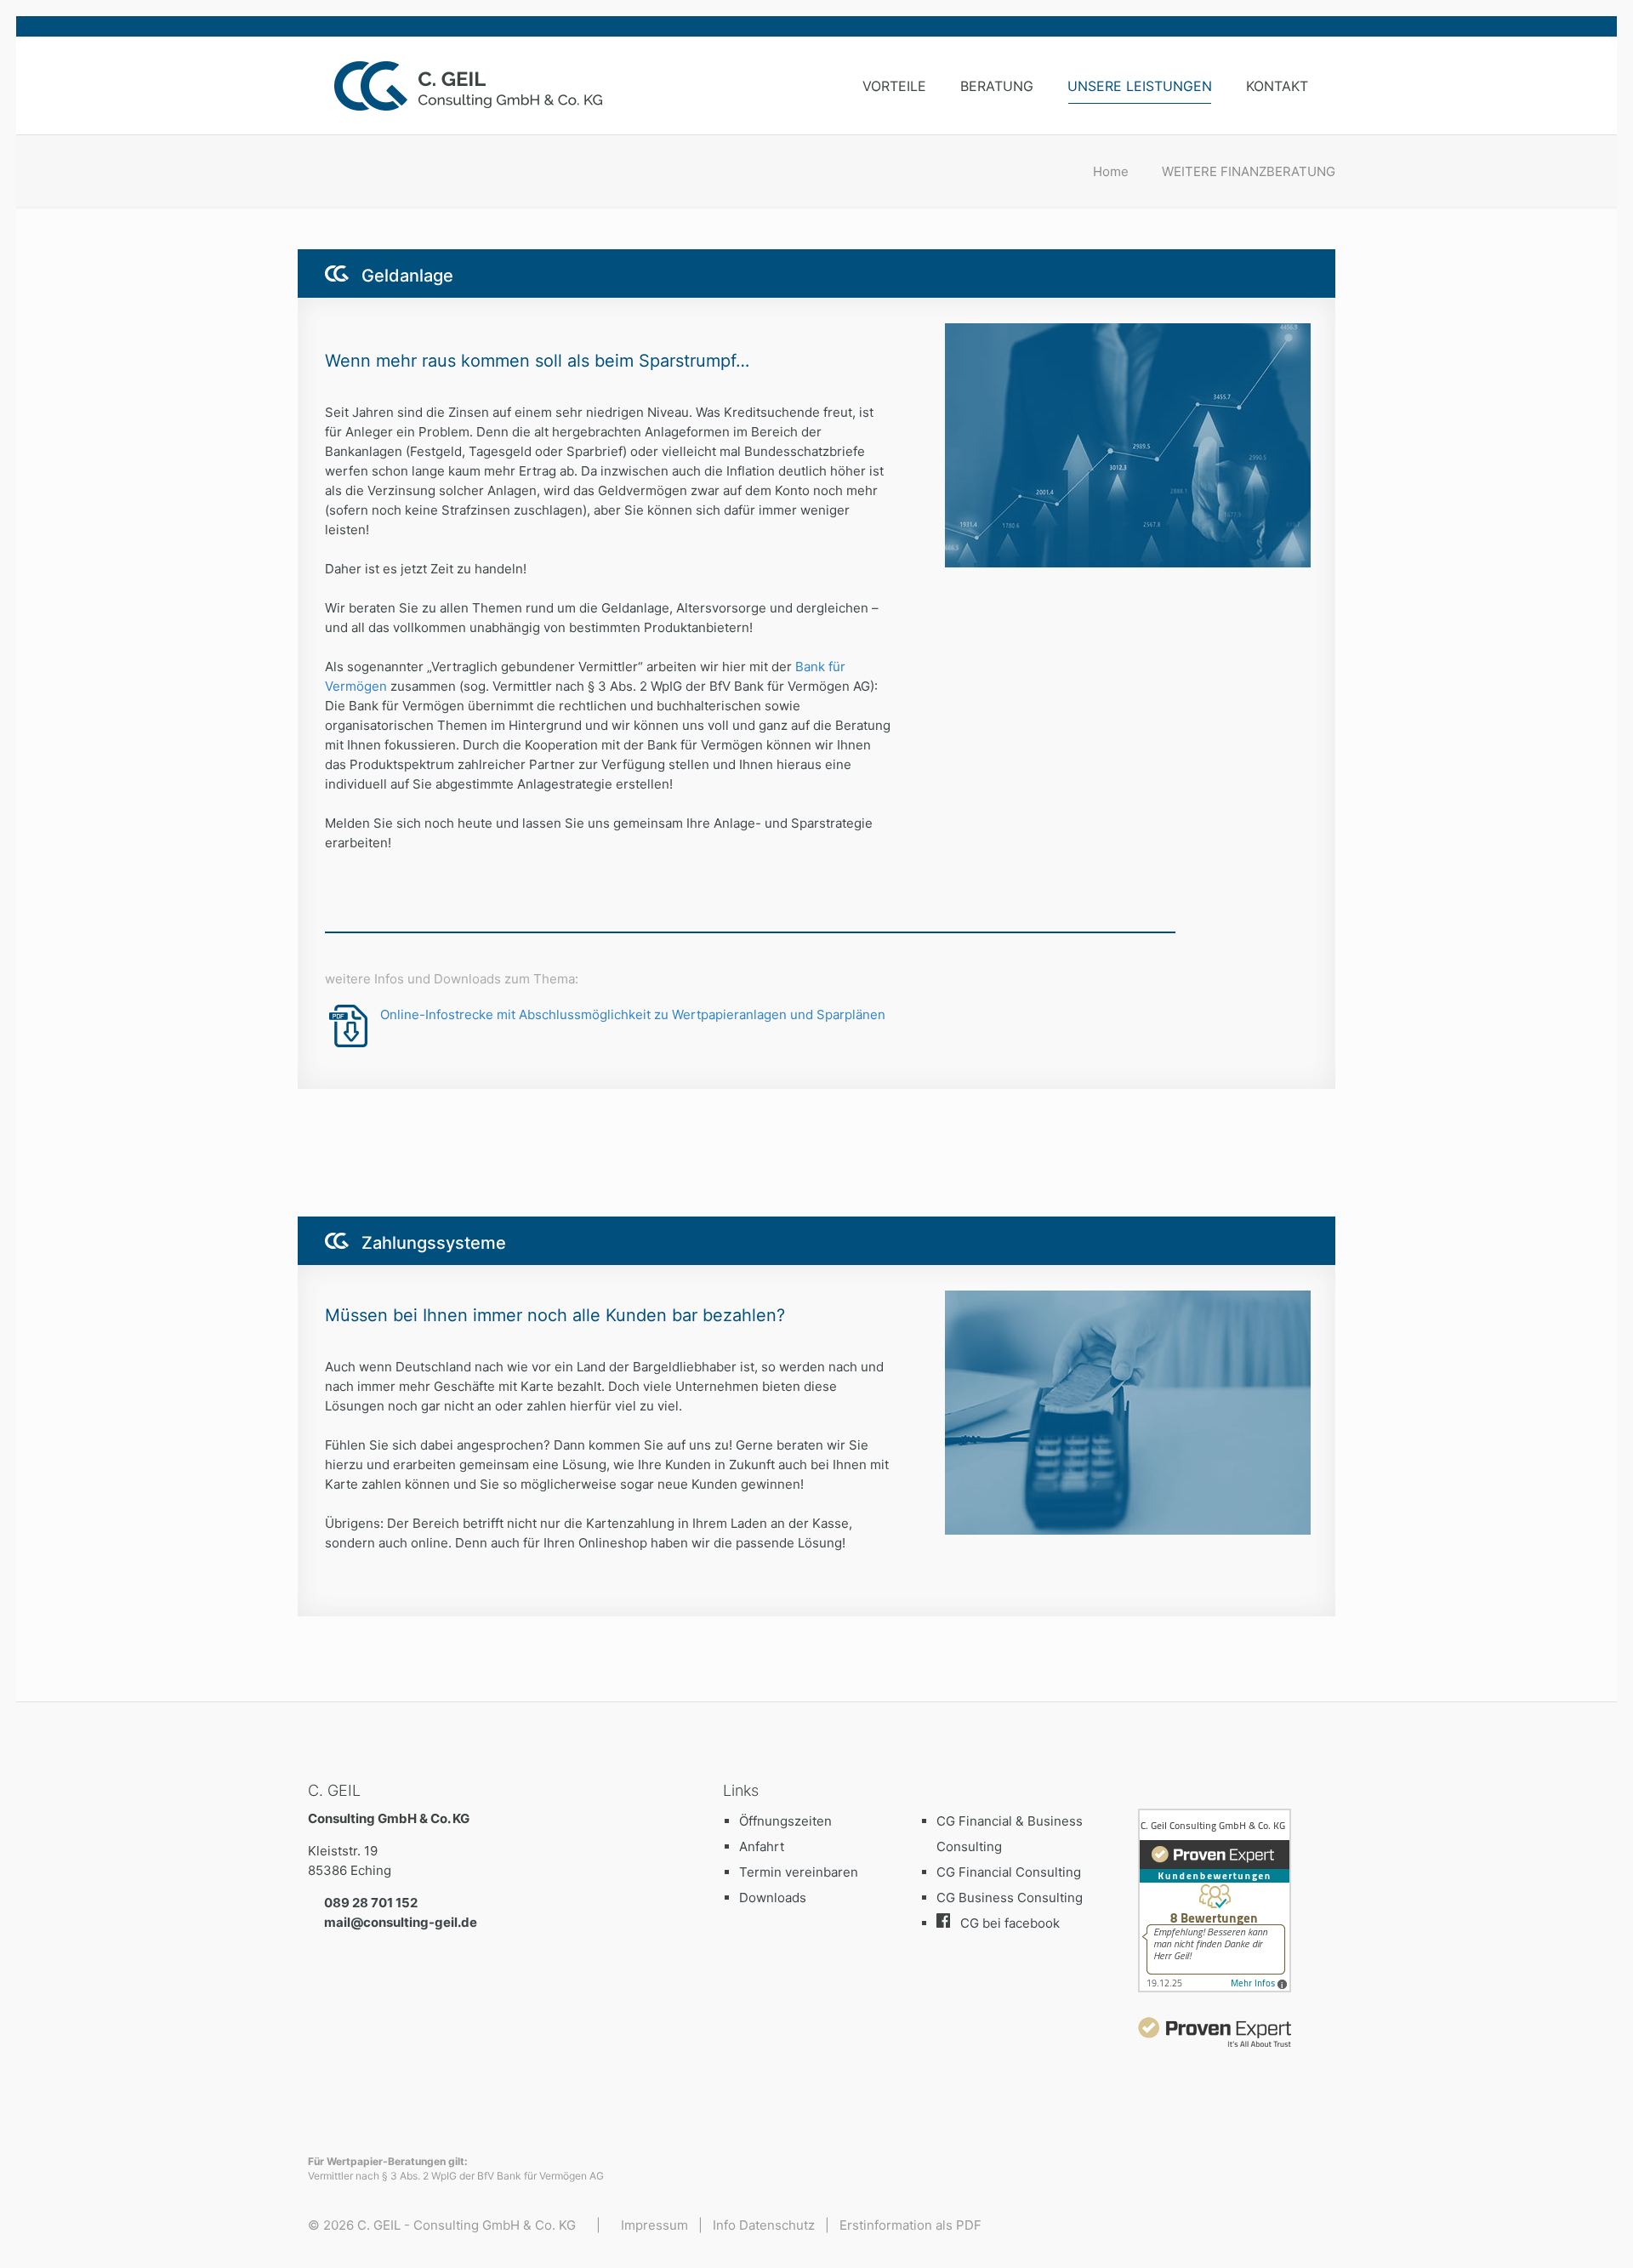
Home (1111, 171)
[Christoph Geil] (482, 85)
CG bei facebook (1010, 1923)
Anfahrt (762, 1846)
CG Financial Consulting (1009, 1872)
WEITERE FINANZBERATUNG (1249, 171)
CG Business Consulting (1010, 1898)
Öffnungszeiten (785, 1821)
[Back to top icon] (1551, 2233)
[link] (1215, 2032)
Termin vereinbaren (799, 1872)
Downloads (773, 1898)
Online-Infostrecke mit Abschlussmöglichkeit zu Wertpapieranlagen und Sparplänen (633, 1014)
